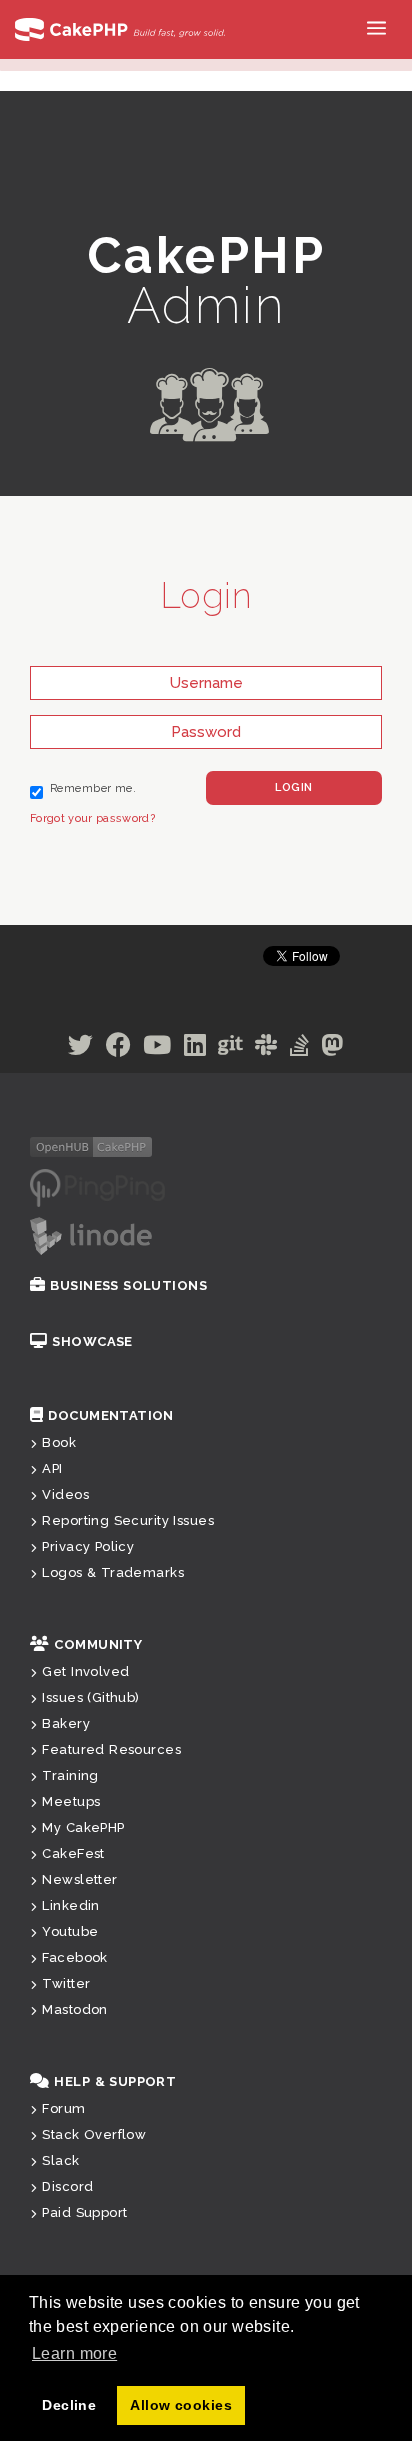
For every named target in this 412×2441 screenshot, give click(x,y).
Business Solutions (128, 1285)
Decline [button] (69, 2405)
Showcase (92, 1341)
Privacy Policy (88, 1546)
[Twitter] (80, 1049)
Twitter (66, 1983)
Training (70, 1775)
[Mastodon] (332, 1049)
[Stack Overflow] (299, 1049)
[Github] (230, 1049)
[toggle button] (381, 36)
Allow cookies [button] (180, 2405)
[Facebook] (118, 1049)
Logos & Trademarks (113, 1572)
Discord (67, 2186)
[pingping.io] (97, 1187)
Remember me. (93, 788)
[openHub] (91, 1146)
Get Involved (85, 1671)
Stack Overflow (94, 2134)
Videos (65, 1494)
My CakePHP (83, 1827)
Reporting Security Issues (128, 1520)
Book (59, 1442)
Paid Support (84, 2212)
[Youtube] (157, 1049)
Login (293, 787)
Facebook (74, 1957)
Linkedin (70, 1905)
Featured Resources (111, 1749)
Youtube (70, 1931)
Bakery (66, 1723)
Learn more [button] (74, 2353)
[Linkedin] (195, 1049)
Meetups (71, 1801)
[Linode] (91, 1235)
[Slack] (266, 1049)
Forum (63, 2108)
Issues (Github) (90, 1697)
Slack (60, 2160)
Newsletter (79, 1879)
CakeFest (73, 1853)
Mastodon (74, 2009)
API (52, 1468)
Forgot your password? (92, 818)
